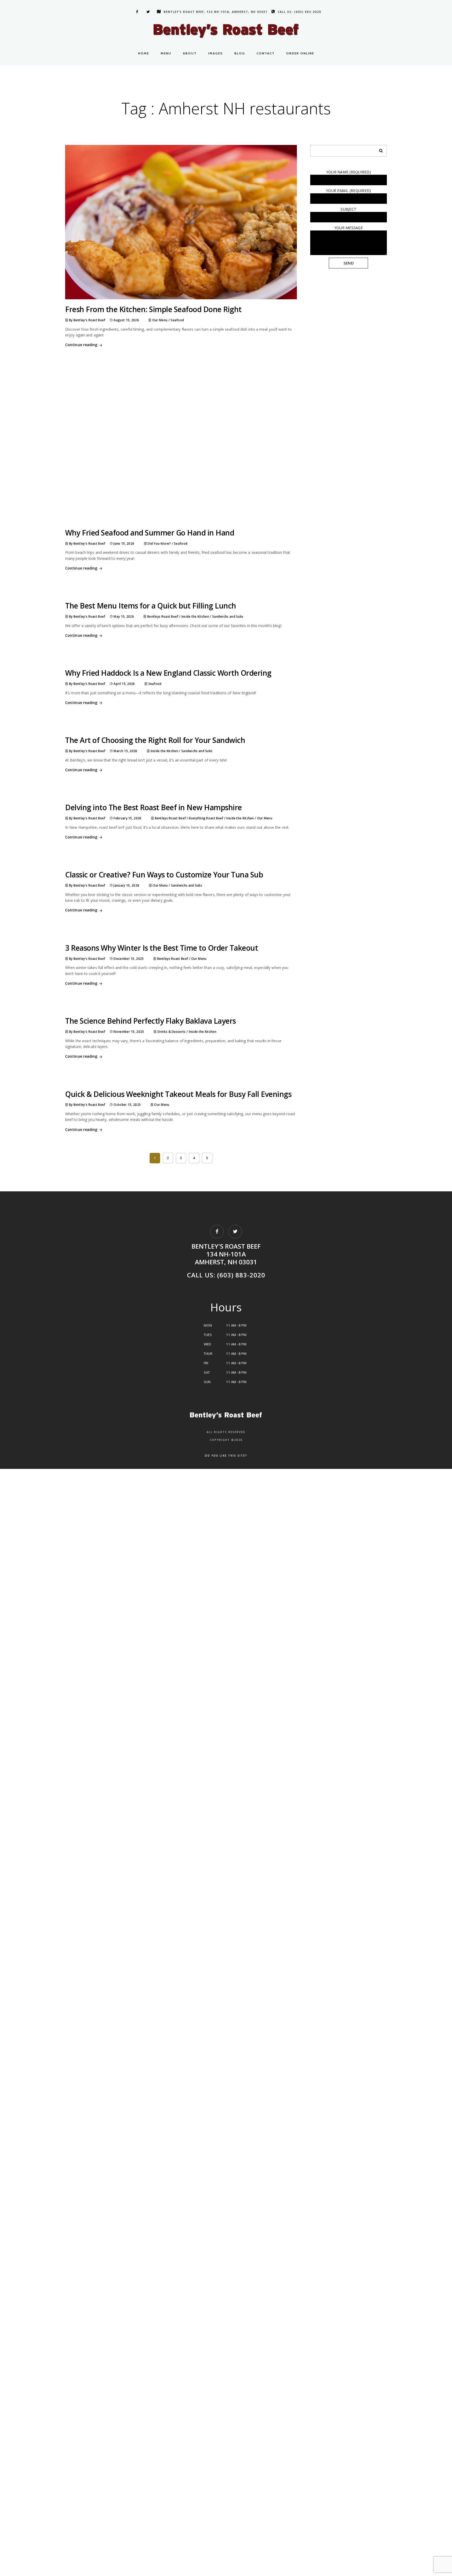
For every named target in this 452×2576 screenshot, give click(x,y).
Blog (240, 53)
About (190, 53)
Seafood (177, 320)
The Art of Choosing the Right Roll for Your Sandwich (156, 740)
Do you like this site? (226, 1456)
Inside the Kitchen (195, 616)
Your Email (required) (348, 191)
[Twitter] (148, 12)
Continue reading (81, 345)
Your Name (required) (349, 172)
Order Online (300, 53)
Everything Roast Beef (206, 818)
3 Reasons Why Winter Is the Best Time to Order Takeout (162, 948)
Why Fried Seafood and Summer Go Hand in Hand (150, 533)
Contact (266, 53)
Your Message (349, 228)
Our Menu (160, 320)
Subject (348, 209)
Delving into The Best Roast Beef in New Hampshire (154, 807)
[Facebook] (136, 12)
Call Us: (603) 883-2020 (300, 12)
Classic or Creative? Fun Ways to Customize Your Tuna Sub (164, 875)
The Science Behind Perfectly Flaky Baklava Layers (151, 1021)
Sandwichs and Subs (228, 616)
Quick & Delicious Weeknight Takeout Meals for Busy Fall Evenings (178, 1094)
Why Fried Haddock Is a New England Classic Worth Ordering (168, 673)
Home (144, 53)
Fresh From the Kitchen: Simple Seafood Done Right (153, 309)
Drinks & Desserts (172, 1032)
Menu (166, 53)
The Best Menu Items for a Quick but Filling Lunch (151, 606)
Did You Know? (159, 543)
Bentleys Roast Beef (163, 616)
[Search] (379, 149)
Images (216, 53)
